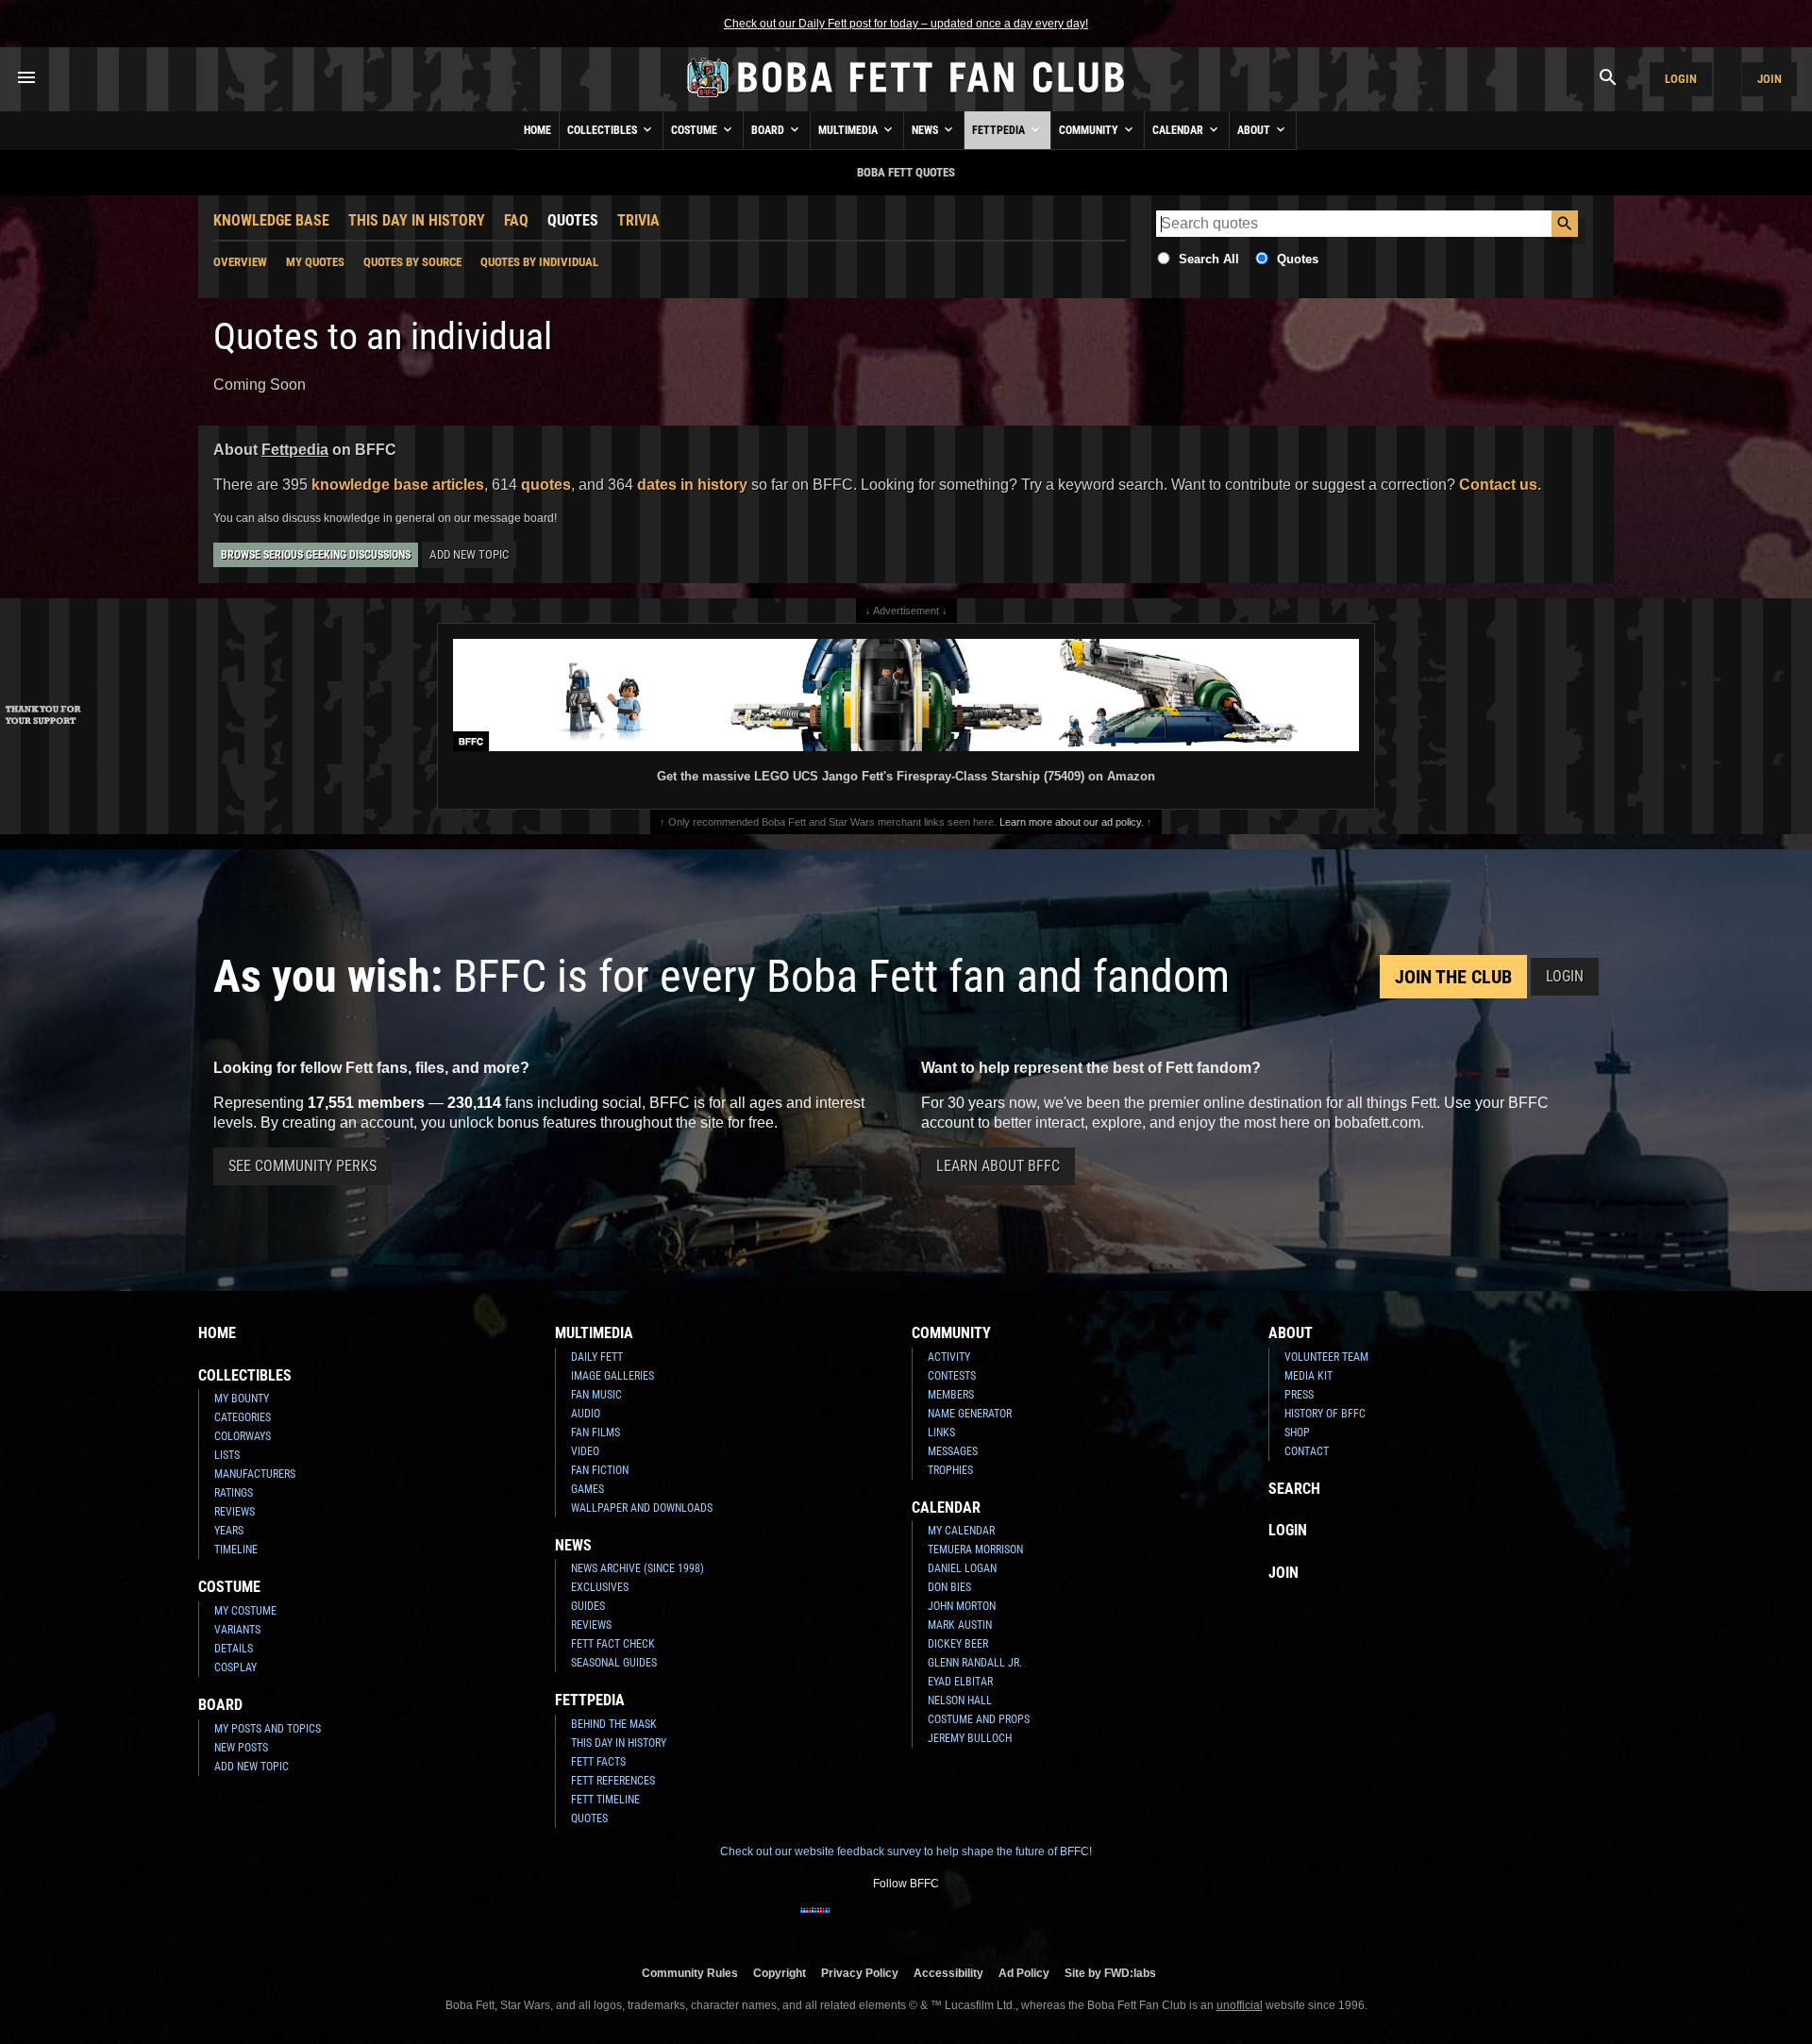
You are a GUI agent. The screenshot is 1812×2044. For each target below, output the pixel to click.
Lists (227, 1455)
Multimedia (849, 130)
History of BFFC (1325, 1414)
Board (769, 130)
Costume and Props (979, 1719)
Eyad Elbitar (960, 1682)
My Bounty (242, 1399)
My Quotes (315, 262)
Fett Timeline (605, 1800)
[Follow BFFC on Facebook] (815, 1922)
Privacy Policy (860, 1973)
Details (234, 1649)
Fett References (613, 1781)
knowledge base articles (398, 485)
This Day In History (417, 220)
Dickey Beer (958, 1644)
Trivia (638, 220)
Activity (949, 1357)
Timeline (236, 1550)
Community (1090, 130)
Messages (953, 1451)
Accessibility (948, 1973)
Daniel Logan (962, 1568)
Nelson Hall (960, 1701)
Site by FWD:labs (1110, 1973)
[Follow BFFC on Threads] (966, 1922)
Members (951, 1395)
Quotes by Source (412, 262)
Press (1299, 1395)
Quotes (573, 220)
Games (587, 1489)
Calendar (1179, 130)
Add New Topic (469, 554)
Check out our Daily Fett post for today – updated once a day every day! (906, 24)
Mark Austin (960, 1625)
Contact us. (1500, 485)
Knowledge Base (271, 220)
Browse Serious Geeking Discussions (316, 555)
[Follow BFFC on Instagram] (846, 1922)
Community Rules (690, 1973)
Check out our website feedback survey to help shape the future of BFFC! (906, 1851)
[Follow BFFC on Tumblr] (906, 1922)
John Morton (962, 1606)
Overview (240, 262)
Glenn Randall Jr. (975, 1663)
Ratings (234, 1493)
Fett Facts (598, 1762)
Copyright (780, 1973)
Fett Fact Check (613, 1644)
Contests (952, 1376)
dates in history (692, 485)
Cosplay (235, 1667)
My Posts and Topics (268, 1729)
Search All (1209, 259)
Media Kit (1309, 1376)
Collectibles (604, 130)
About (1255, 130)
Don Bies (949, 1587)
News (926, 130)
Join (1770, 79)
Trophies (950, 1470)
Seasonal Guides (614, 1663)
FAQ (516, 220)
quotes (546, 485)
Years (229, 1531)
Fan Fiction (600, 1470)
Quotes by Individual (539, 262)
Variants (237, 1630)
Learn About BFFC (998, 1166)
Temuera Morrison (975, 1550)
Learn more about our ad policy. (1072, 822)
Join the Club (1453, 977)
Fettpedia (1000, 130)
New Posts (241, 1748)
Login (1681, 79)
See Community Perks (302, 1166)
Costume (696, 130)
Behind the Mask (614, 1724)
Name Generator (970, 1414)
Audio (586, 1414)
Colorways (243, 1436)
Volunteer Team (1326, 1357)
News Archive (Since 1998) (638, 1568)
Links (941, 1432)
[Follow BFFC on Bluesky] (997, 1922)
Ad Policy (1024, 1973)
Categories (243, 1417)
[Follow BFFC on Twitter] (876, 1922)
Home (537, 130)
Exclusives (600, 1587)
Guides (588, 1606)
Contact (1307, 1451)
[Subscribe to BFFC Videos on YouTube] (936, 1922)
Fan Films (596, 1432)
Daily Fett (597, 1357)
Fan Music (596, 1395)
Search (1294, 1489)
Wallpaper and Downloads (642, 1508)
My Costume (245, 1611)
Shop (1297, 1432)
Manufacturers (255, 1474)
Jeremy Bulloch (970, 1738)
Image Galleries (612, 1376)
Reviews (235, 1512)
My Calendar (961, 1531)
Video (585, 1451)
